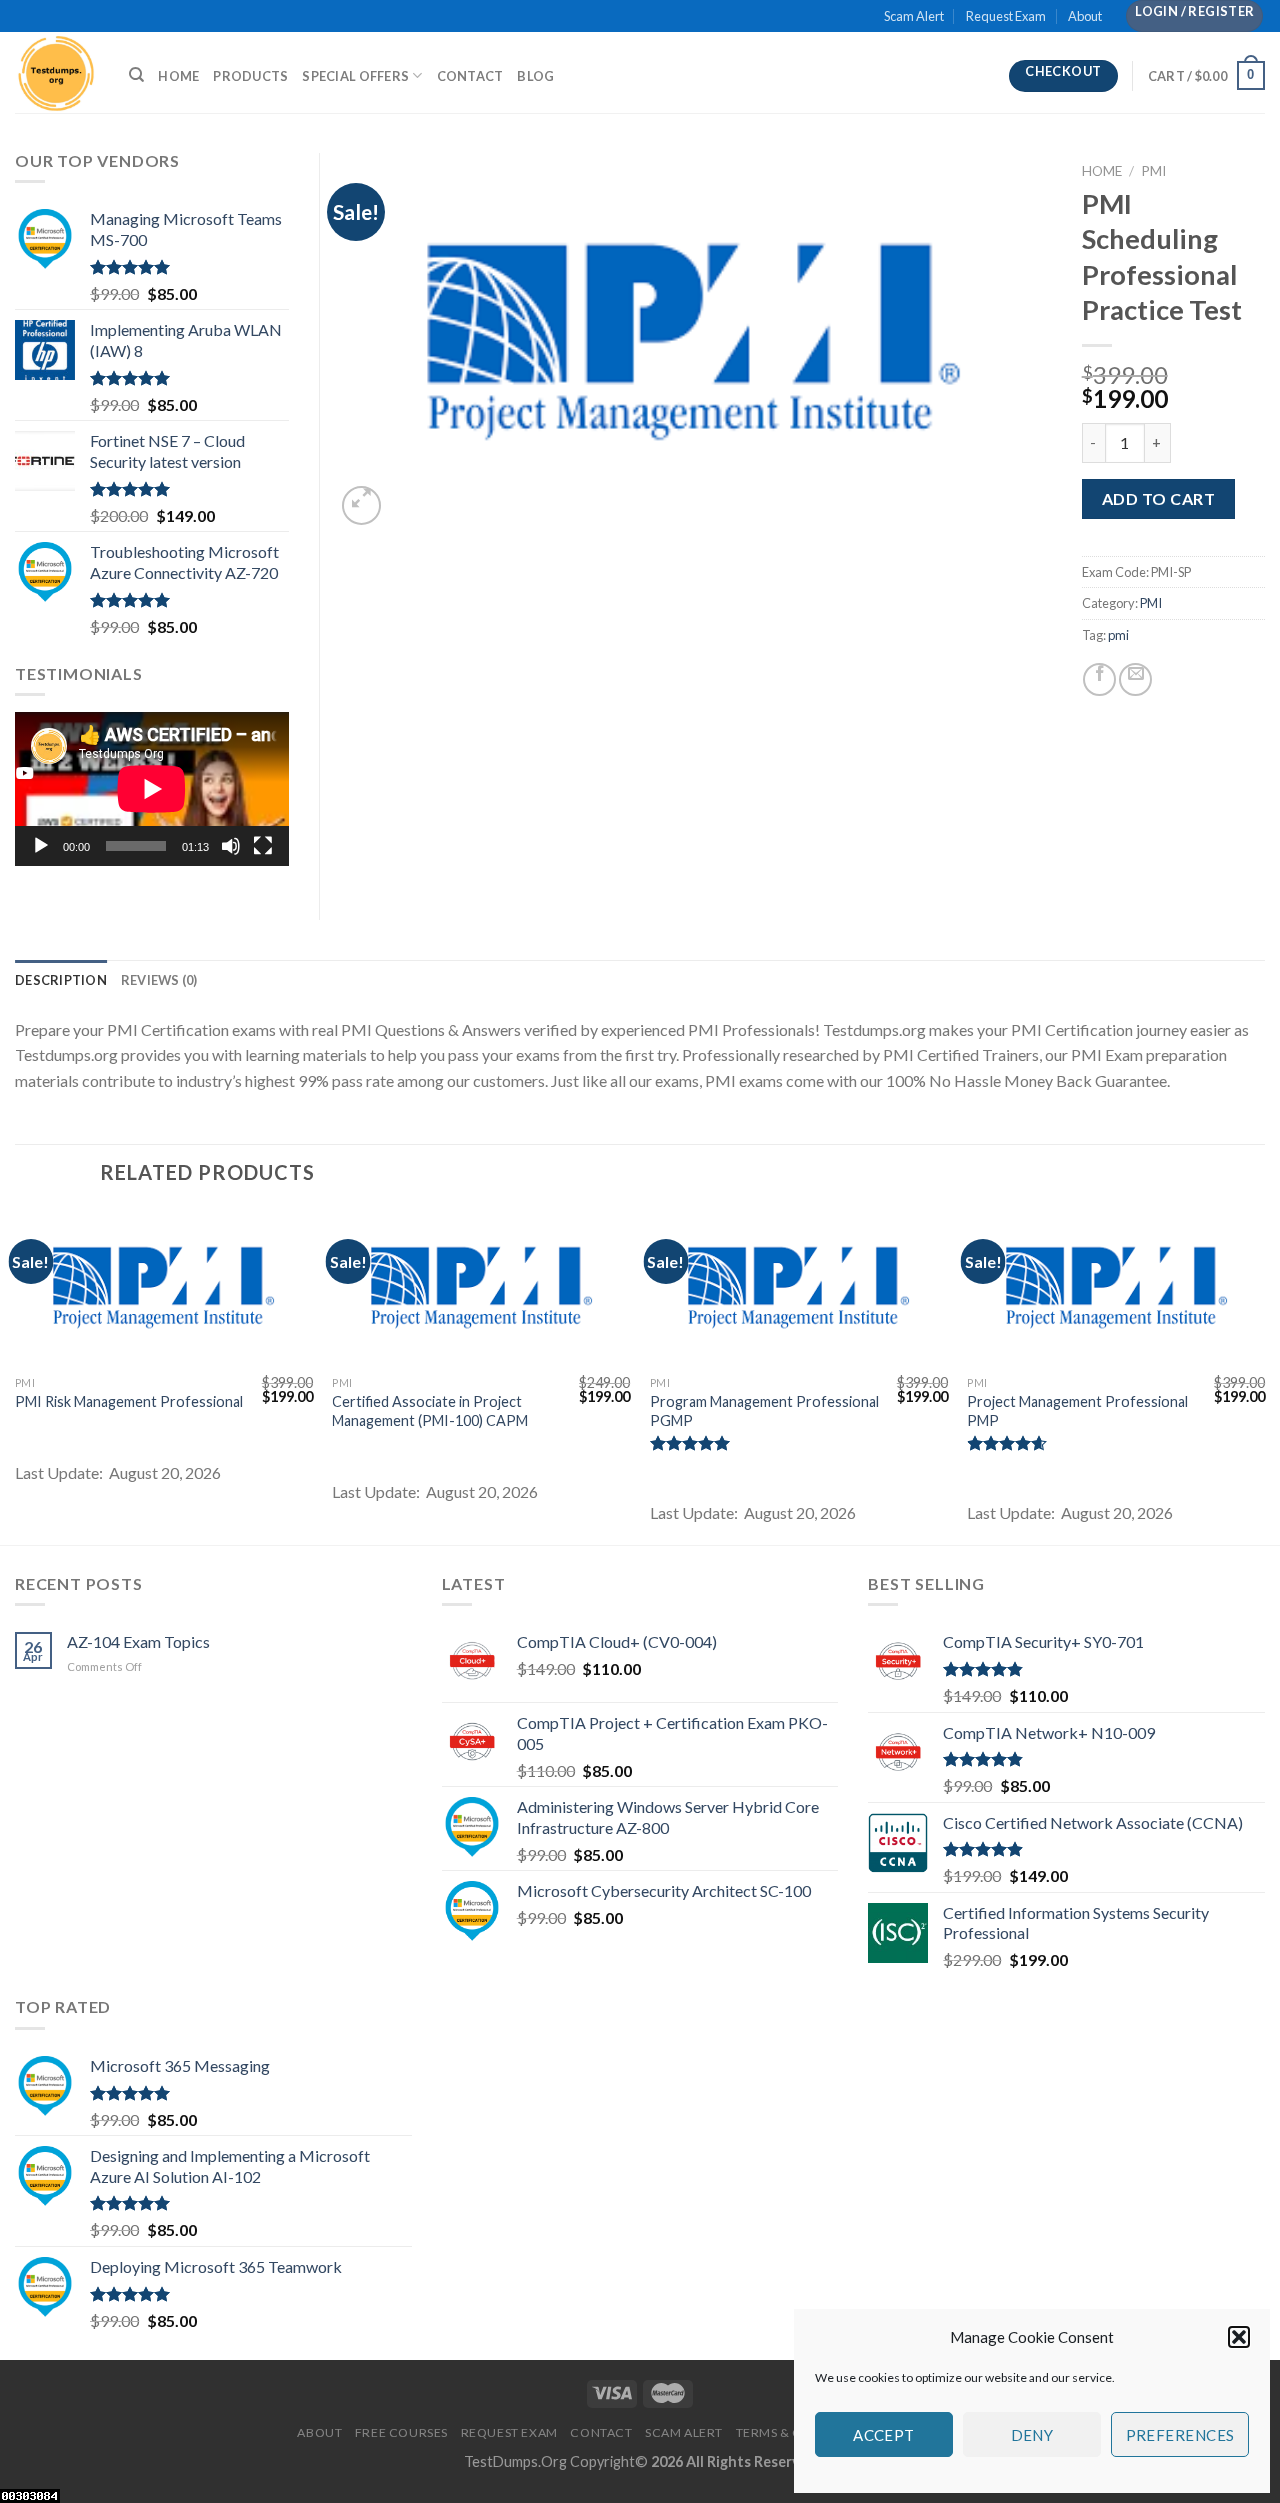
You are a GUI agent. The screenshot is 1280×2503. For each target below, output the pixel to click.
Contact (470, 76)
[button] (1239, 2337)
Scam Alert (914, 16)
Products (250, 76)
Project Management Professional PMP (1077, 1411)
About (1085, 16)
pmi (1118, 635)
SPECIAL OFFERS (355, 76)
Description (61, 980)
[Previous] (16, 1375)
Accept (884, 2435)
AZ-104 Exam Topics (138, 1641)
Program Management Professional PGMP (764, 1411)
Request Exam (1006, 16)
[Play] (41, 846)
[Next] (1264, 1375)
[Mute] (231, 846)
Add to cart (1158, 498)
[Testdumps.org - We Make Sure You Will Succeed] (57, 72)
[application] (152, 789)
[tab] (61, 980)
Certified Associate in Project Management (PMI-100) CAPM (430, 1411)
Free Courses (401, 2432)
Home (178, 76)
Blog (535, 76)
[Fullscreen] (263, 846)
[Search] (136, 75)
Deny (1032, 2435)
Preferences (1180, 2435)
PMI (1153, 171)
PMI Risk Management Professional (129, 1401)
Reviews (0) (159, 980)
